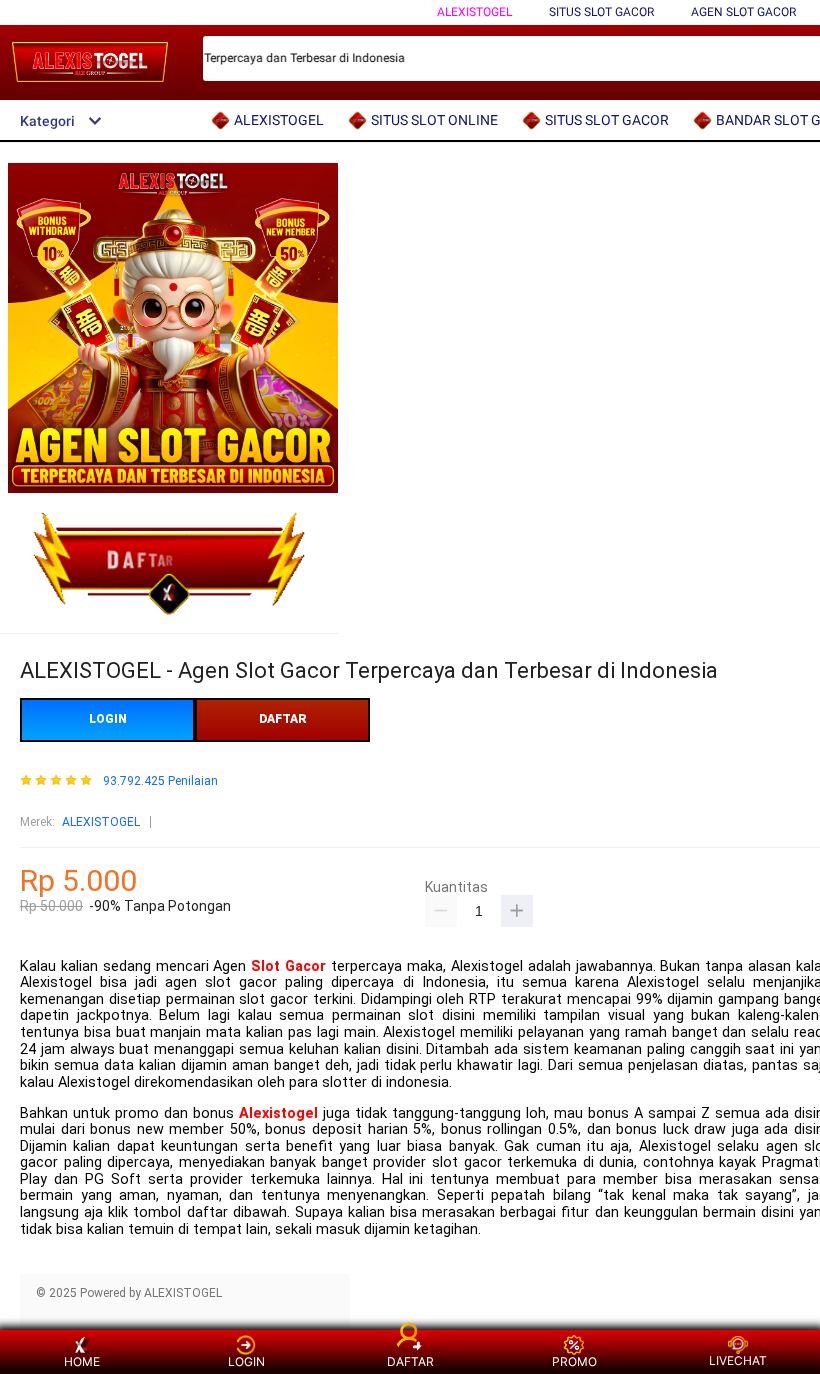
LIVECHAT (738, 1360)
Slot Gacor (288, 966)
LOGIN (108, 719)
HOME (82, 1361)
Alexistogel (278, 1113)
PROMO (574, 1361)
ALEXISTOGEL (474, 12)
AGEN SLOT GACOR (743, 12)
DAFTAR (283, 719)
